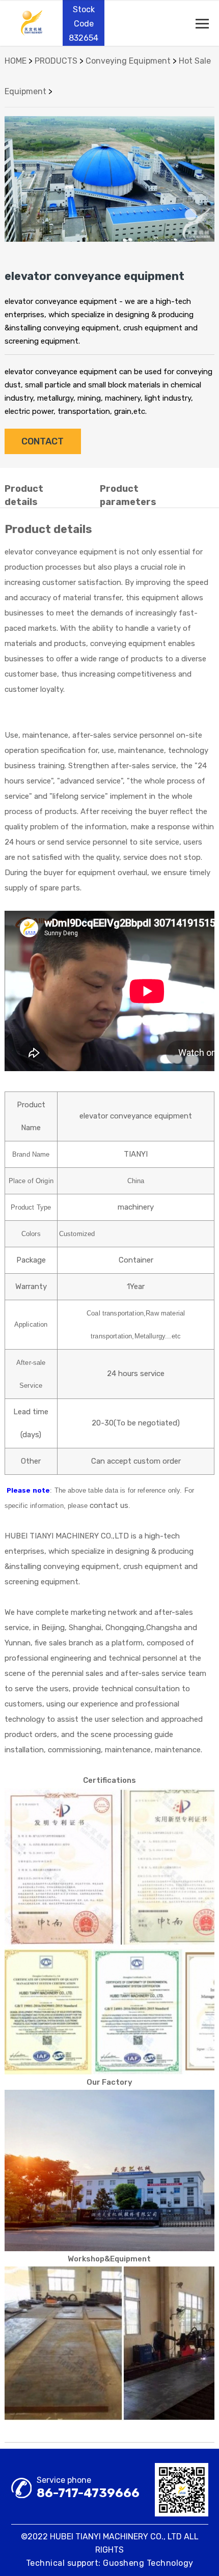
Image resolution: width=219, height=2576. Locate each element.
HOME (16, 61)
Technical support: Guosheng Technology (110, 2563)
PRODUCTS (56, 61)
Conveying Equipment (128, 61)
